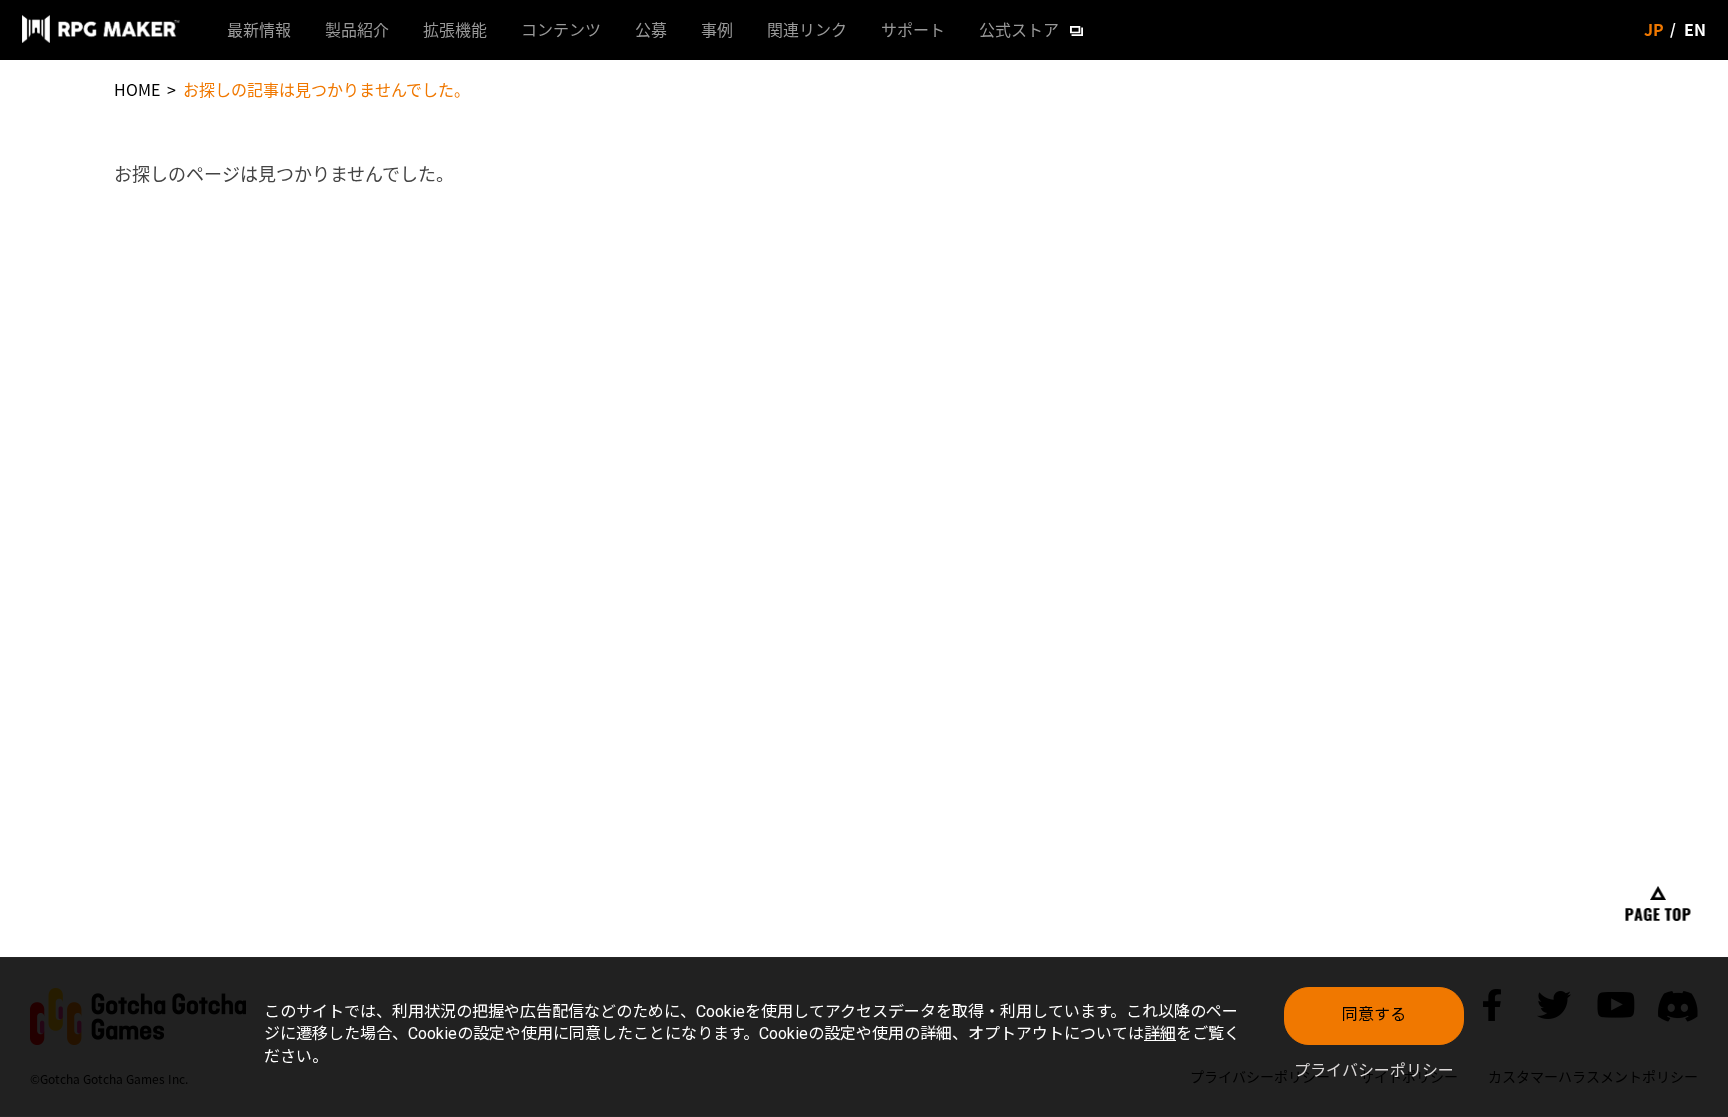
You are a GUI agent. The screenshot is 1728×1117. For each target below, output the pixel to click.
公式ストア (1019, 29)
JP (1654, 29)
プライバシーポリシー (1374, 1070)
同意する (1374, 1014)
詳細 (1160, 1033)
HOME (137, 89)
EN (1695, 29)
